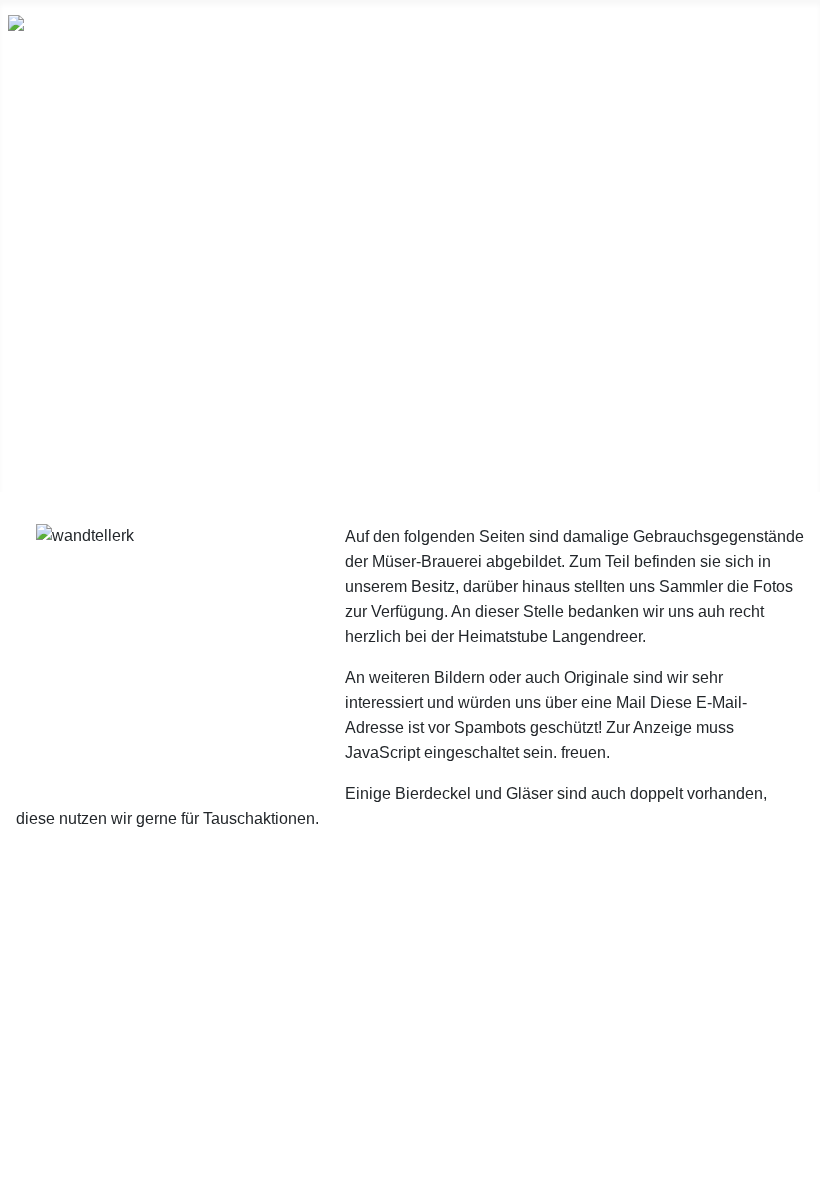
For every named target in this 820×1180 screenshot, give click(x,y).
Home (30, 100)
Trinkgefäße (53, 324)
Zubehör (39, 388)
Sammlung (47, 132)
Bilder (29, 196)
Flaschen (41, 292)
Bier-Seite (44, 428)
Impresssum (410, 1092)
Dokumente (51, 228)
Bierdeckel (47, 164)
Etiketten (42, 260)
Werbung (41, 356)
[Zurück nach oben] (795, 1155)
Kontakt (37, 460)
